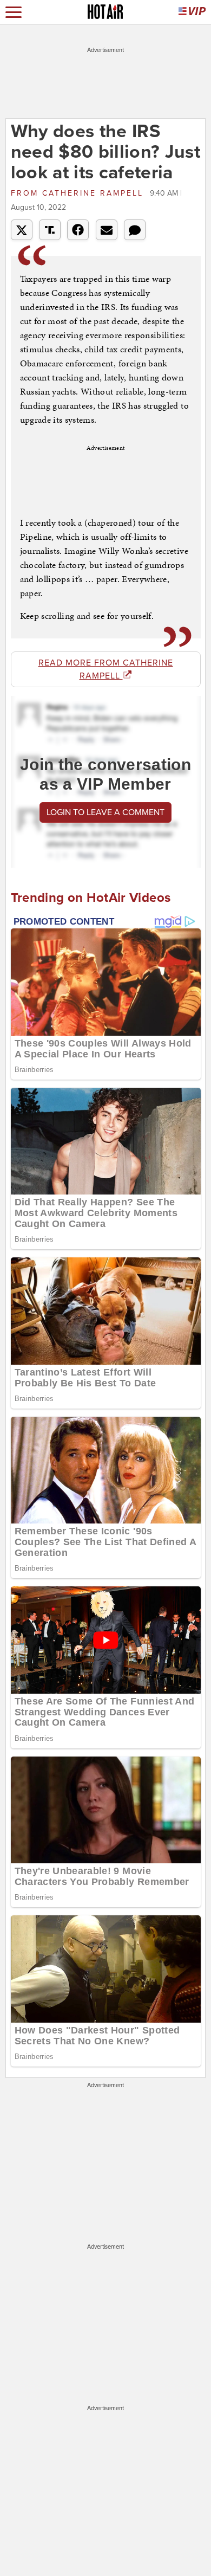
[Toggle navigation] (14, 12)
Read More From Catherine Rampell (106, 669)
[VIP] (192, 12)
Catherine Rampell (79, 193)
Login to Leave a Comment (105, 812)
